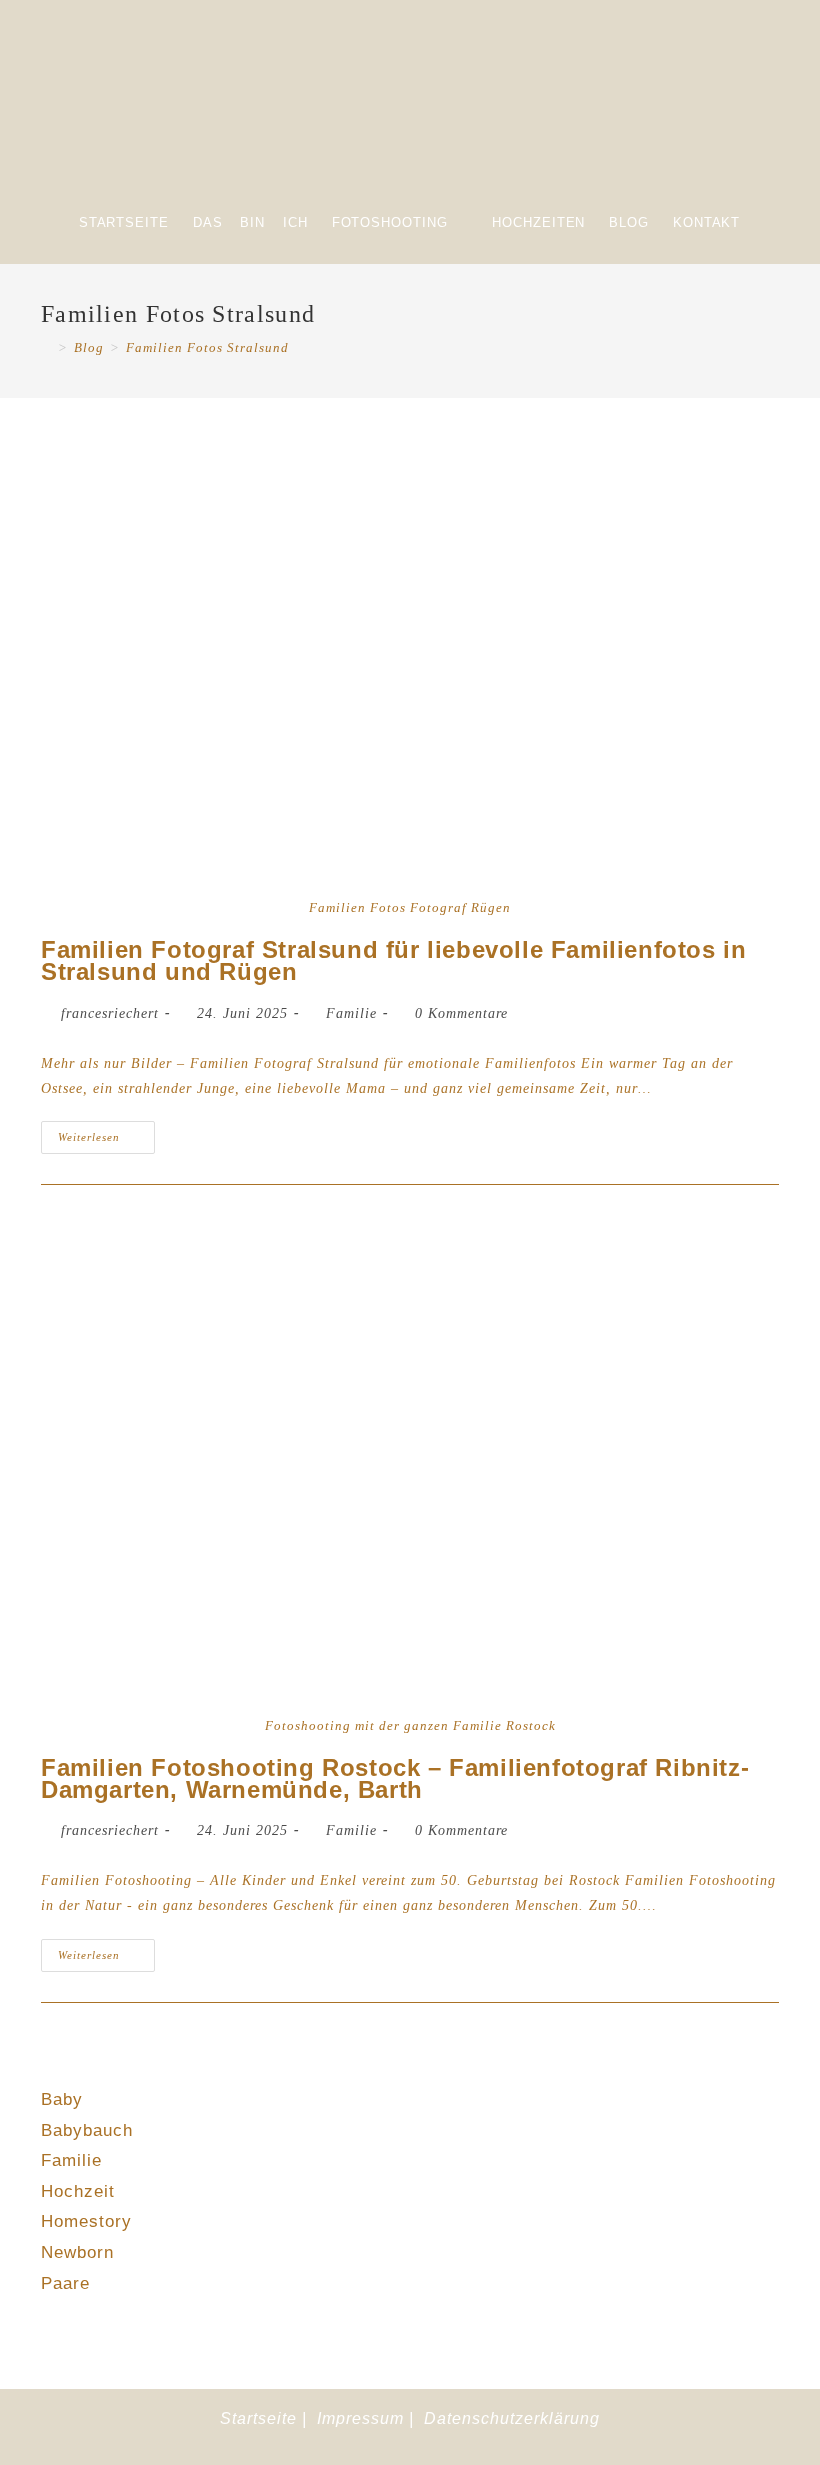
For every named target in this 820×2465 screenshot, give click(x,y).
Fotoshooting (390, 222)
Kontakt (706, 222)
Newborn (77, 2252)
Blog (629, 222)
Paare (65, 2283)
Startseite (124, 222)
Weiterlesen (106, 1132)
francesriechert (110, 1013)
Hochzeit (78, 2191)
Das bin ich (250, 222)
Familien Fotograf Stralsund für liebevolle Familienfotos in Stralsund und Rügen (393, 960)
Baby (62, 2099)
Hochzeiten (538, 222)
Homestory (86, 2221)
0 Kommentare (461, 1013)
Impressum (360, 2418)
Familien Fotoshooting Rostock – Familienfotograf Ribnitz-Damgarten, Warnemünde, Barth (395, 1778)
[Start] (46, 347)
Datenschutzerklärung (512, 2418)
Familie (351, 1013)
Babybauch (87, 2130)
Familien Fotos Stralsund (207, 347)
